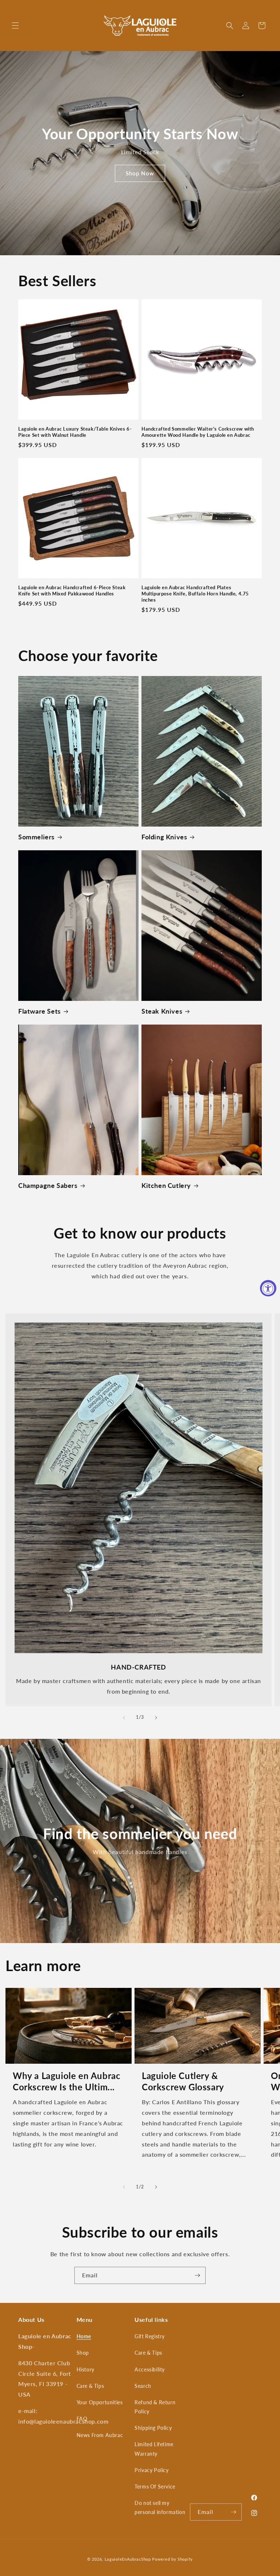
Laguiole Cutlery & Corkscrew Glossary (183, 2081)
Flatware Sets (40, 1011)
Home (84, 2336)
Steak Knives (162, 1011)
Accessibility (150, 2369)
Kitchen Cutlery (166, 1185)
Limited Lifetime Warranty (154, 2449)
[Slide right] (156, 1718)
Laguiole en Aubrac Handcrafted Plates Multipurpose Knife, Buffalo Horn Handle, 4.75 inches (195, 594)
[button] (15, 26)
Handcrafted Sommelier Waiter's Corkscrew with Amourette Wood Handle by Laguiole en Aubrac (198, 432)
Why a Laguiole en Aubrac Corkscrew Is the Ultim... (67, 2081)
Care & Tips (90, 2386)
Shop (83, 2353)
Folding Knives (164, 837)
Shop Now (140, 173)
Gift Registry (150, 2336)
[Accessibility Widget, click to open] (268, 1288)
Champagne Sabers (48, 1185)
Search (143, 2386)
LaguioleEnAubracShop (128, 2559)
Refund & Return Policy (155, 2407)
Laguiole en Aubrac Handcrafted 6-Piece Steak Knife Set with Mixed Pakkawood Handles (72, 590)
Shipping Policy (153, 2428)
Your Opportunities (100, 2402)
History (85, 2369)
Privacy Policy (151, 2470)
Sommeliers (36, 837)
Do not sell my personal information (160, 2507)
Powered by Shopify (172, 2559)
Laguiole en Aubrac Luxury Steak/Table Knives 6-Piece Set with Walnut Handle (75, 432)
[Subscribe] (197, 2275)
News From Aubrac (100, 2435)
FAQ (82, 2419)
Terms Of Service (155, 2486)
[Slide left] (124, 1718)
